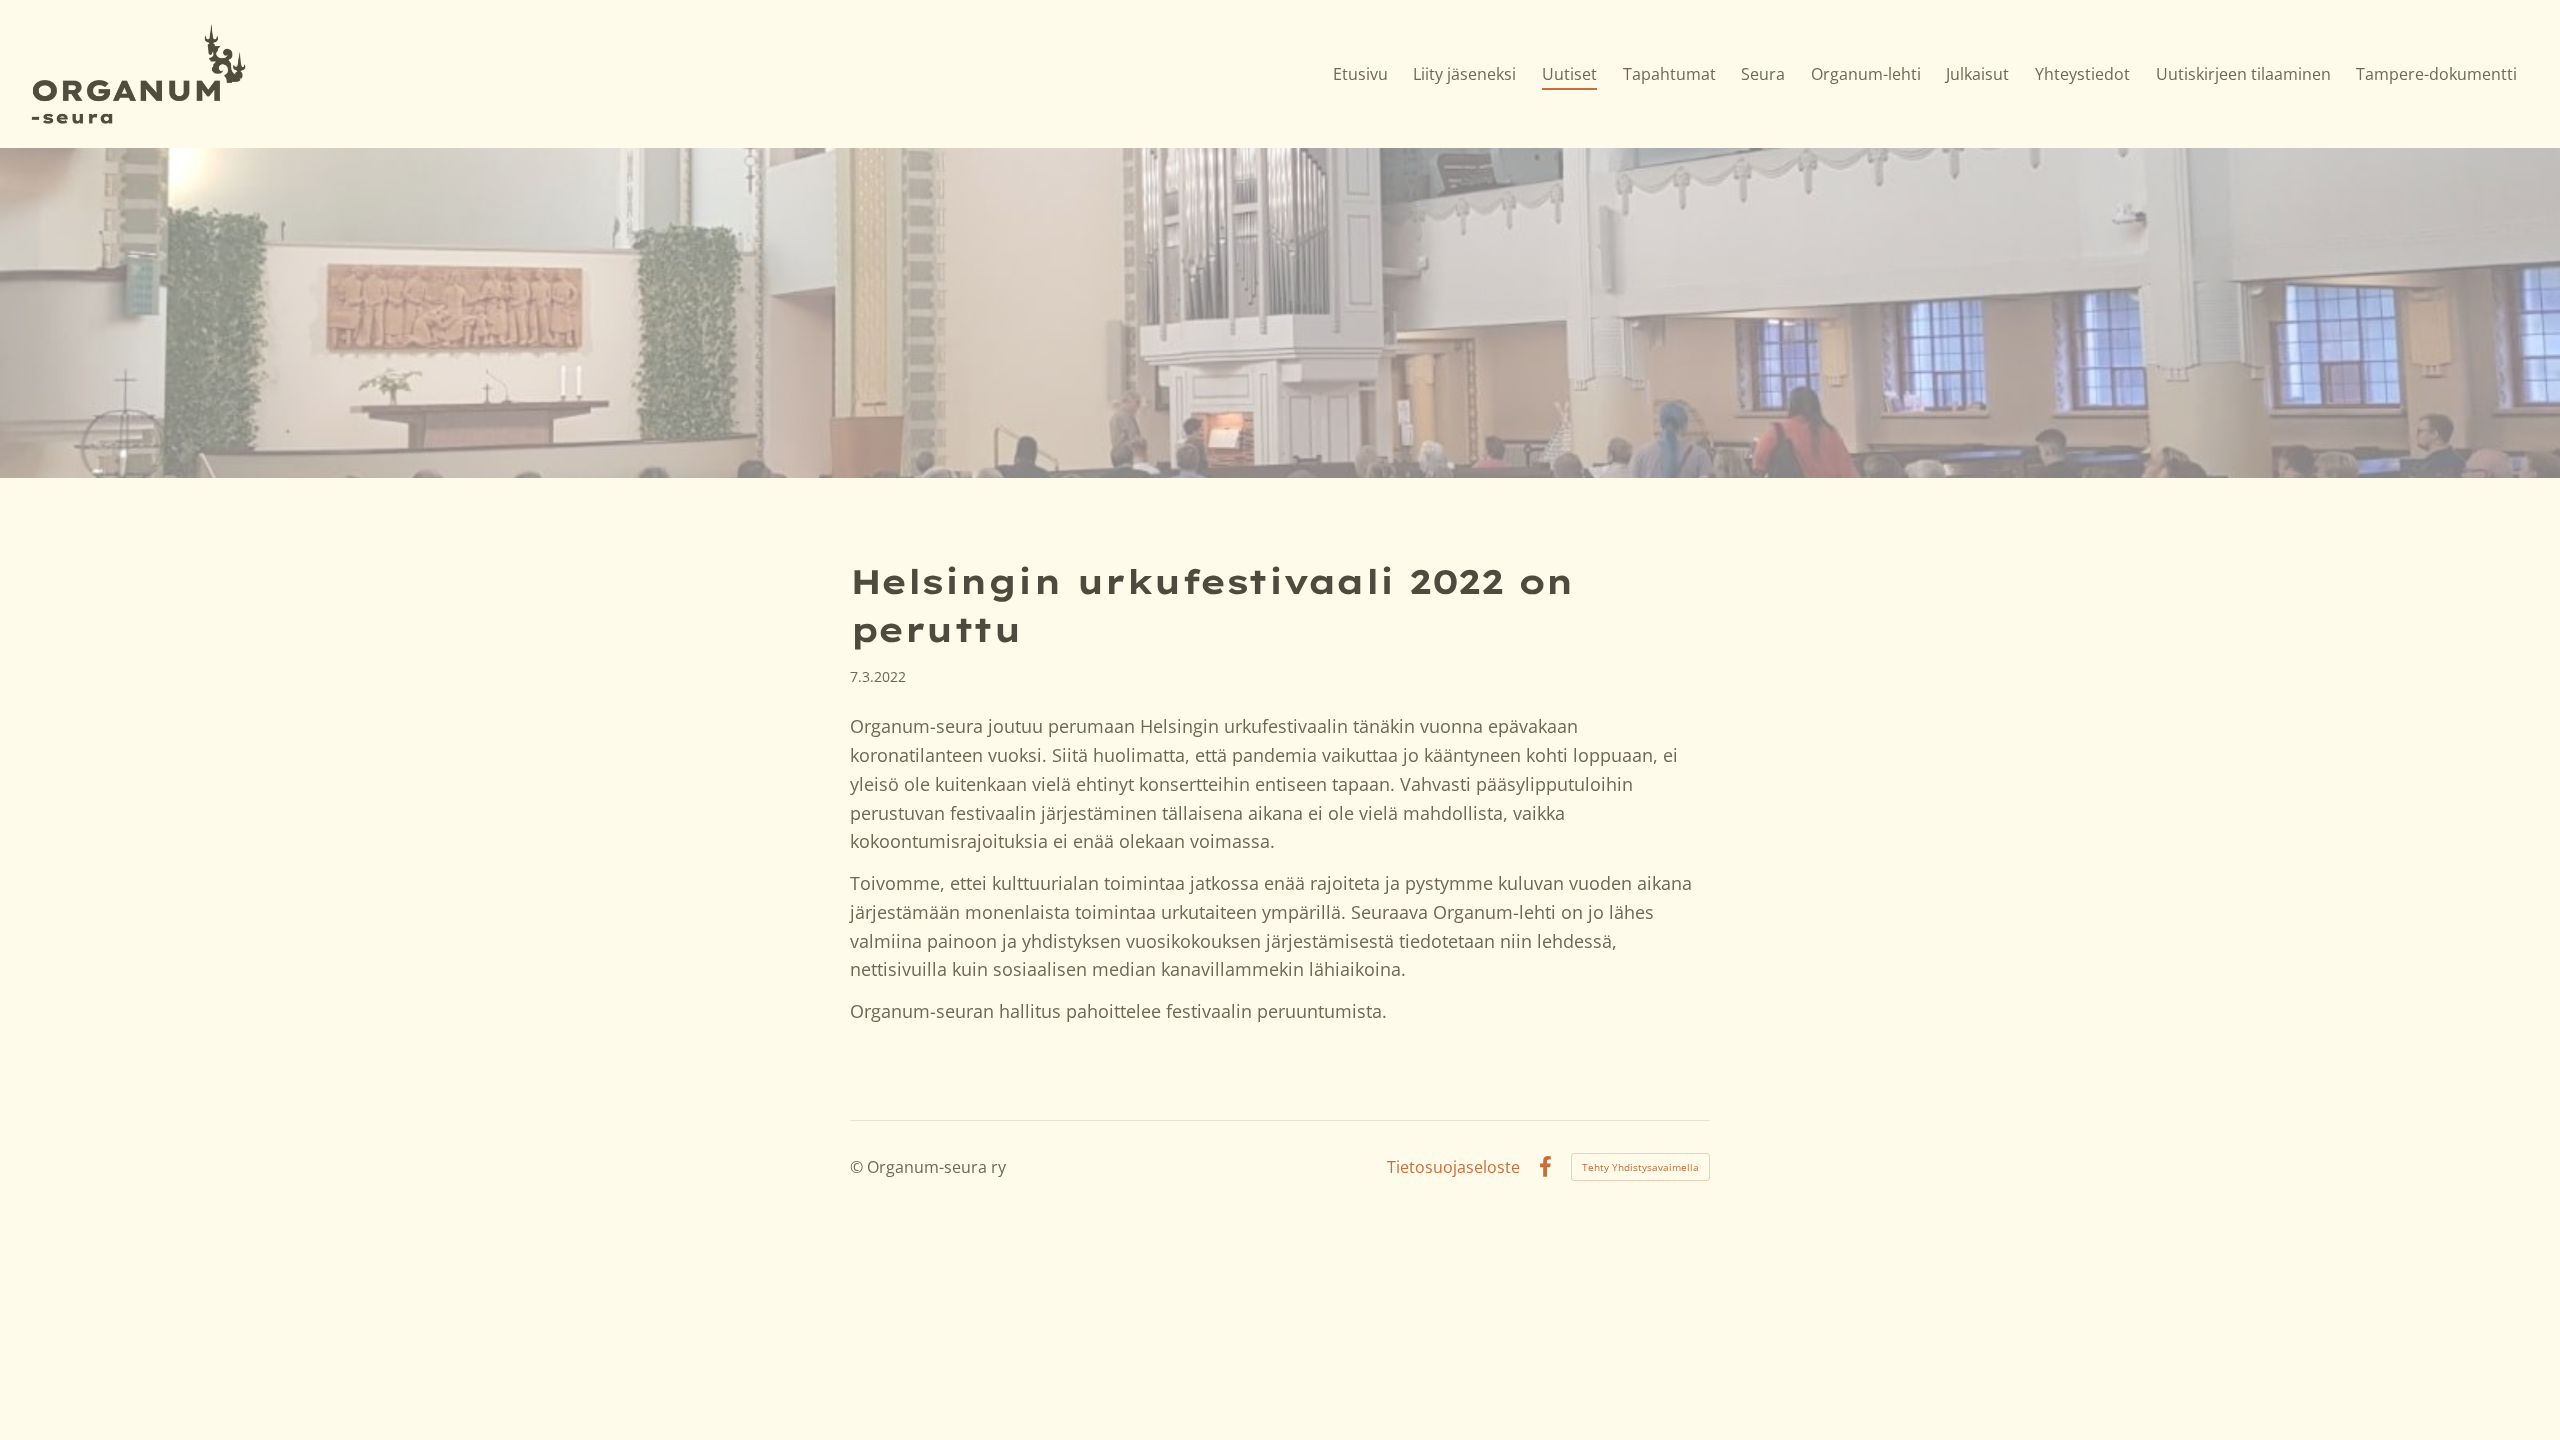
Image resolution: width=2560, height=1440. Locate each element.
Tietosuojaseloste (1453, 1167)
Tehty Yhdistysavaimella (1640, 1167)
